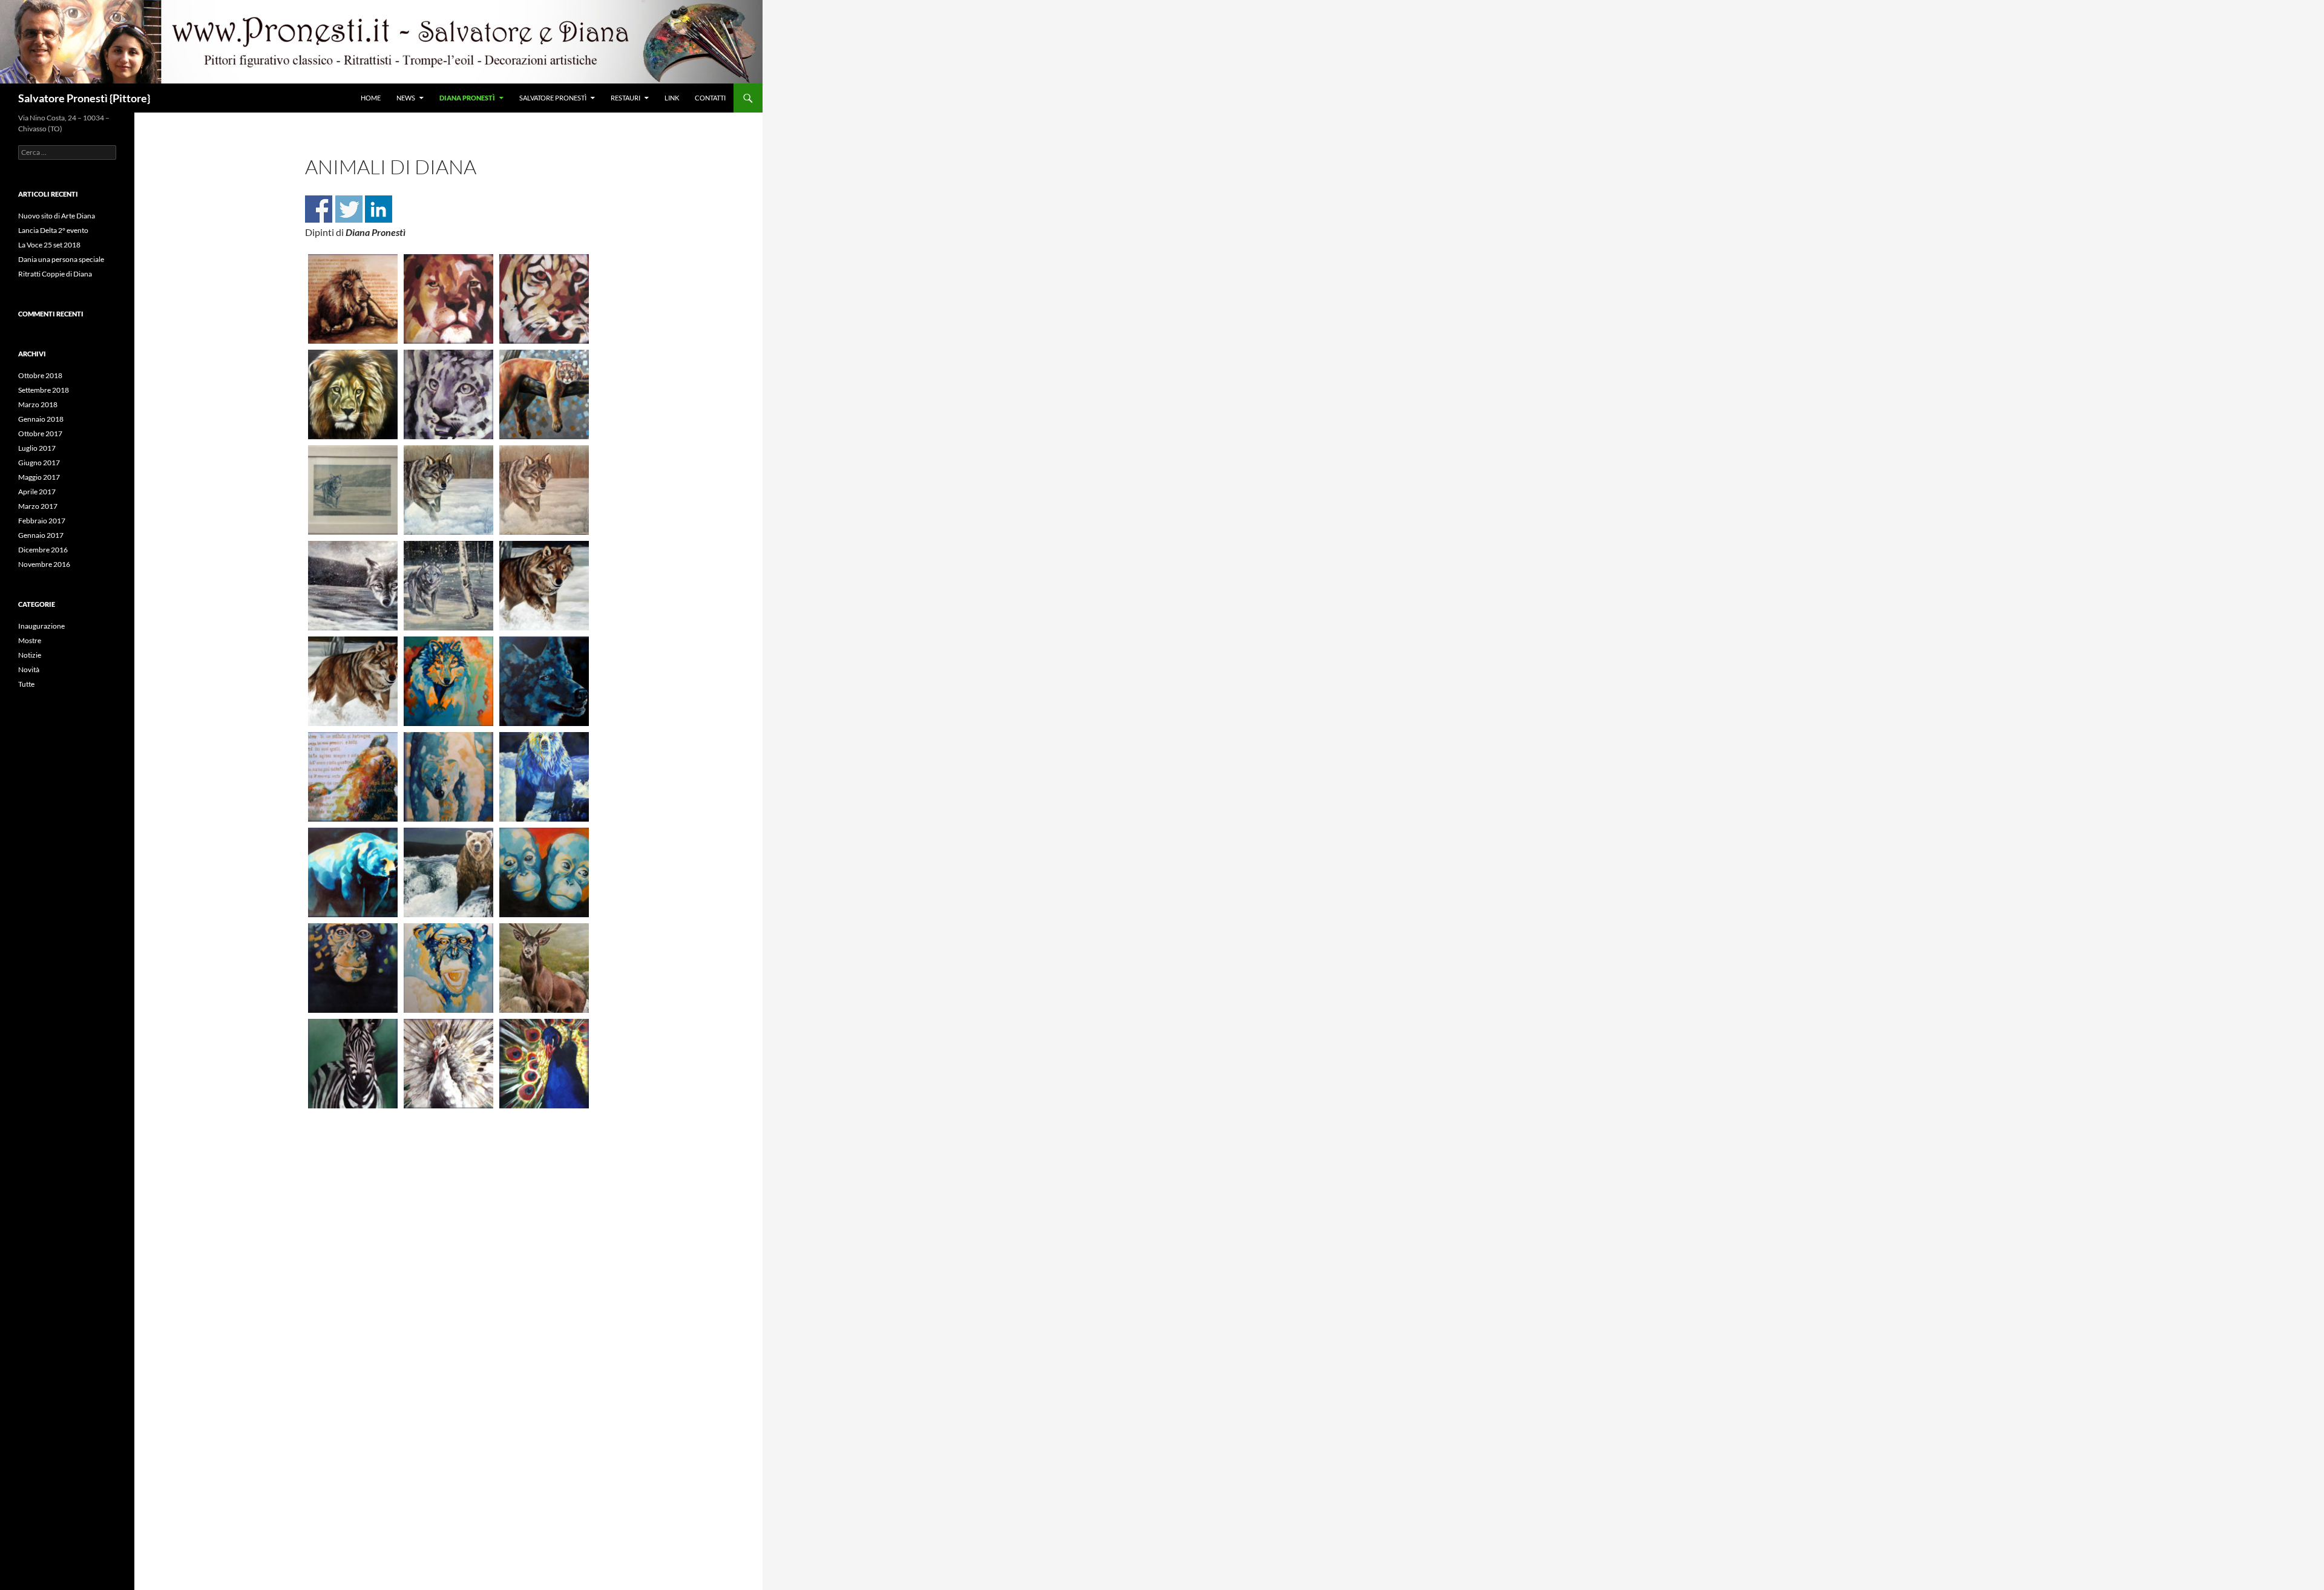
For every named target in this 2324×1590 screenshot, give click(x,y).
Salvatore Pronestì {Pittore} (84, 98)
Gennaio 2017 (41, 535)
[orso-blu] (544, 777)
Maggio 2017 (39, 477)
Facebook (319, 209)
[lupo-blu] (544, 681)
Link (672, 98)
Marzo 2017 (38, 506)
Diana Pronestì (467, 98)
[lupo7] (448, 681)
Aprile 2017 (37, 492)
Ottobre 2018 (40, 375)
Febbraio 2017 (42, 521)
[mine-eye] (353, 299)
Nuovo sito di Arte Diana (57, 216)
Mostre (30, 640)
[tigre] (544, 299)
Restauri (625, 98)
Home (371, 98)
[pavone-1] (448, 1064)
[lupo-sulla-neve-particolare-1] (353, 681)
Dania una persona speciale (61, 259)
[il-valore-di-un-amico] (353, 777)
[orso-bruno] (353, 872)
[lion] (448, 299)
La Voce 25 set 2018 (49, 245)
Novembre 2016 (44, 564)
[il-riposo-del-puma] (544, 394)
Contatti (710, 98)
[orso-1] (448, 777)
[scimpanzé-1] (353, 968)
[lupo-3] (353, 586)
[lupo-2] (544, 490)
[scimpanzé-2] (448, 968)
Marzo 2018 (38, 404)
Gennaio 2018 (41, 419)
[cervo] (544, 968)
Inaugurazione (41, 626)
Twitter (349, 209)
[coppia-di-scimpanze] (544, 872)
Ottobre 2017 (40, 433)
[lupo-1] (448, 490)
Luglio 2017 (37, 448)
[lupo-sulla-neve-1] (544, 586)
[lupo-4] (353, 490)
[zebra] (353, 1064)
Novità (29, 669)
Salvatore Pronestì (553, 98)
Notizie (30, 655)
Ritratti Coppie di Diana (55, 274)
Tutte (26, 684)
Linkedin (379, 209)
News (406, 98)
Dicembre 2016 (43, 550)
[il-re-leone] (353, 394)
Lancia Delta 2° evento (53, 230)
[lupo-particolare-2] (448, 586)
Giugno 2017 (39, 463)
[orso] (448, 872)
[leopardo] (448, 394)
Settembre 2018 (44, 390)
